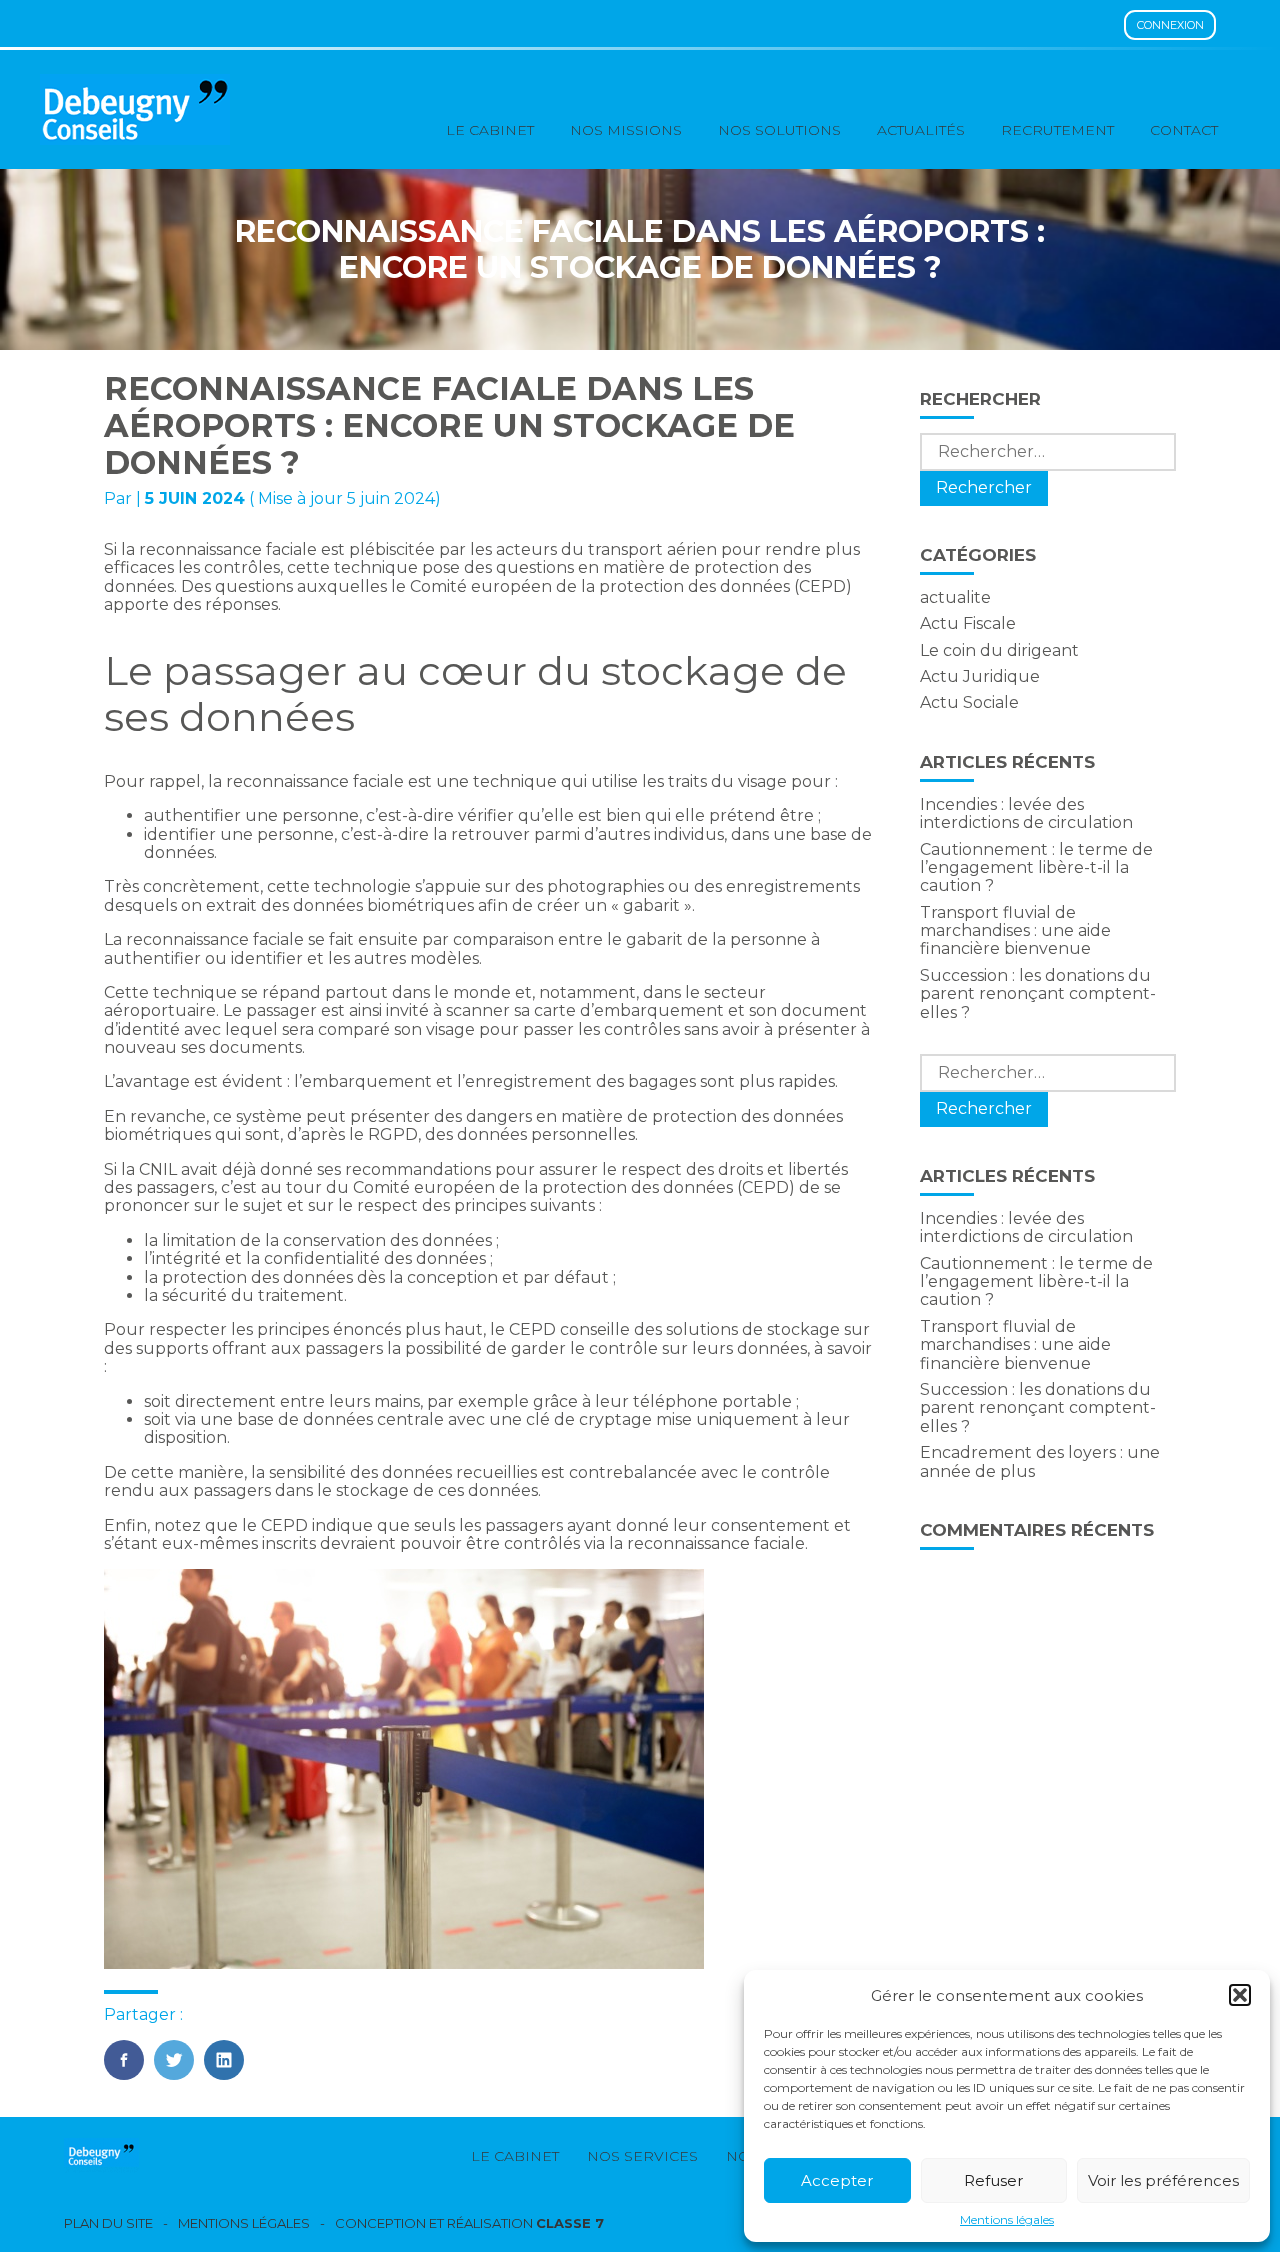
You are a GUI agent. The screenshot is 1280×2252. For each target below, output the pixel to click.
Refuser (993, 2180)
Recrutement (1057, 130)
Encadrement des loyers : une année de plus (1040, 1461)
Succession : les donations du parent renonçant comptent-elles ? (1038, 994)
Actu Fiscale (968, 623)
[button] (1240, 1995)
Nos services (642, 2156)
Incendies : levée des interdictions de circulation (1026, 813)
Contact (1184, 130)
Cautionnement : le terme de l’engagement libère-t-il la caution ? (1036, 868)
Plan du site (108, 2223)
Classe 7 (570, 2223)
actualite (955, 597)
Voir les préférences (1163, 2180)
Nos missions (626, 130)
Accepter (837, 2180)
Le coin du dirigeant (999, 650)
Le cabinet (490, 130)
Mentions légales (1007, 2220)
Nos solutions (779, 130)
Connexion (1170, 25)
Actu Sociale (969, 702)
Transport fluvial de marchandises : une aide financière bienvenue (1015, 931)
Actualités (921, 130)
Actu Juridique (980, 676)
